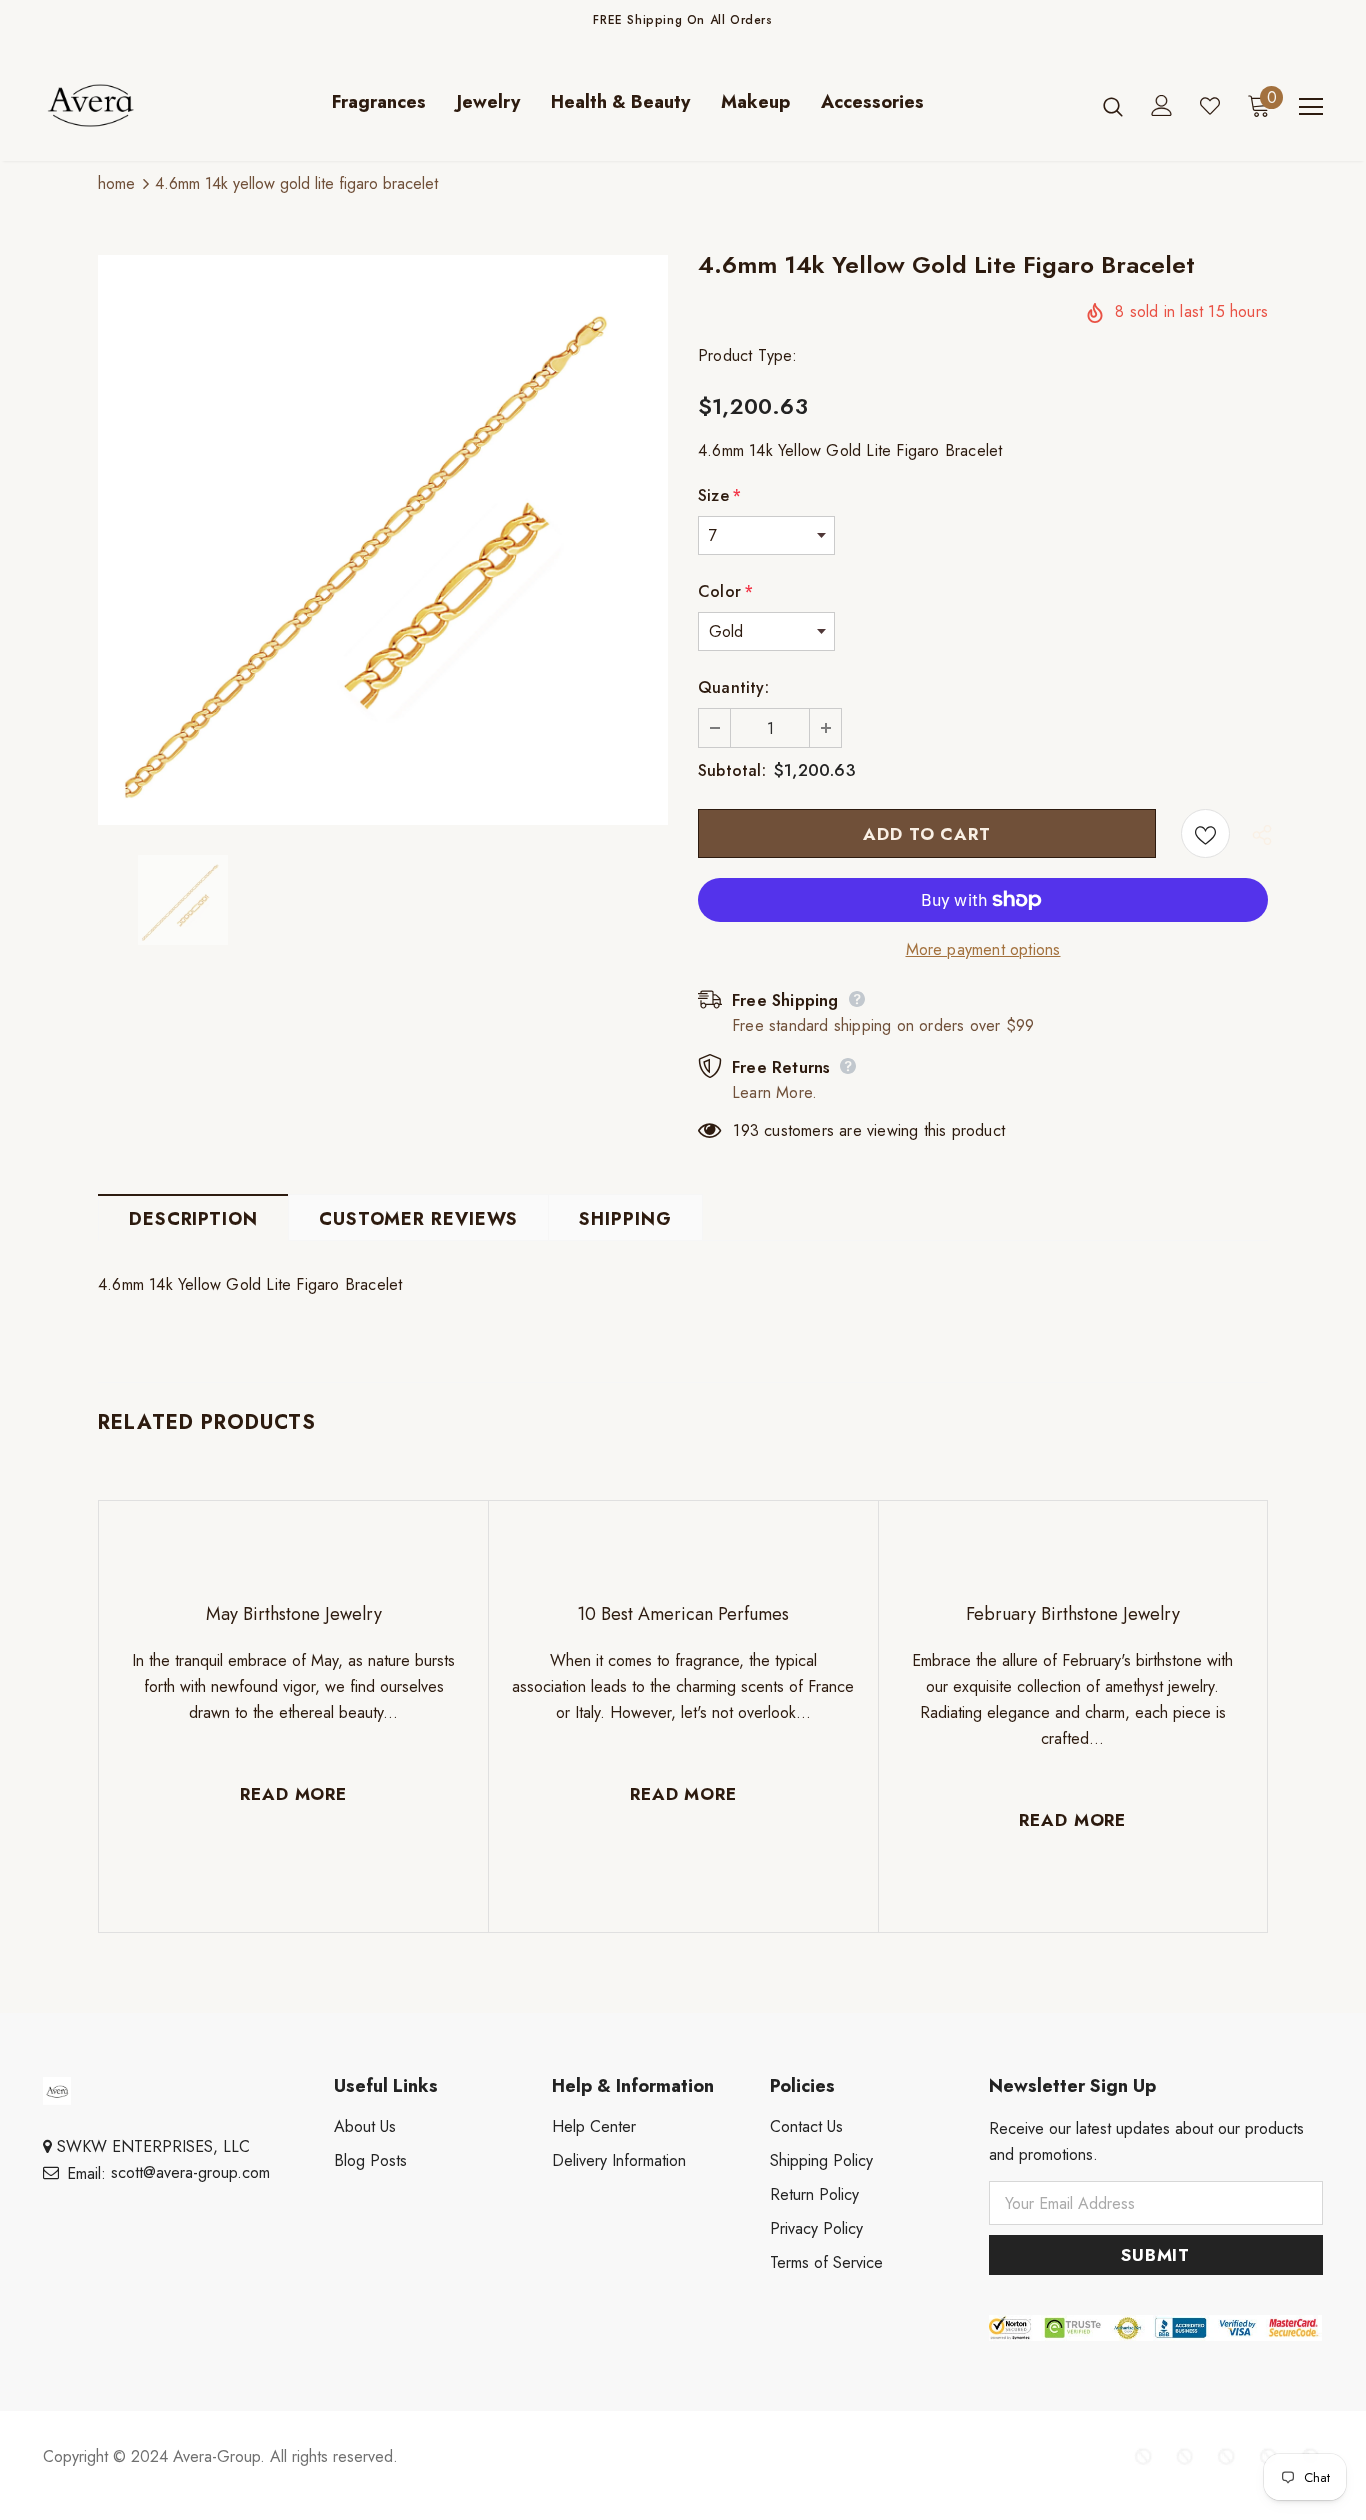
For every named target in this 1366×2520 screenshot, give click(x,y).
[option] (383, 540)
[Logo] (113, 105)
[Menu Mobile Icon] (1311, 107)
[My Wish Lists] (1210, 106)
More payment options (983, 949)
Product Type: (748, 355)
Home (116, 183)
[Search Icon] (1113, 106)
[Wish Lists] (1205, 833)
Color (725, 591)
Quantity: (733, 687)
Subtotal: (732, 770)
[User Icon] (1162, 105)
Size (719, 495)
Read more (293, 1794)
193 (746, 1130)
